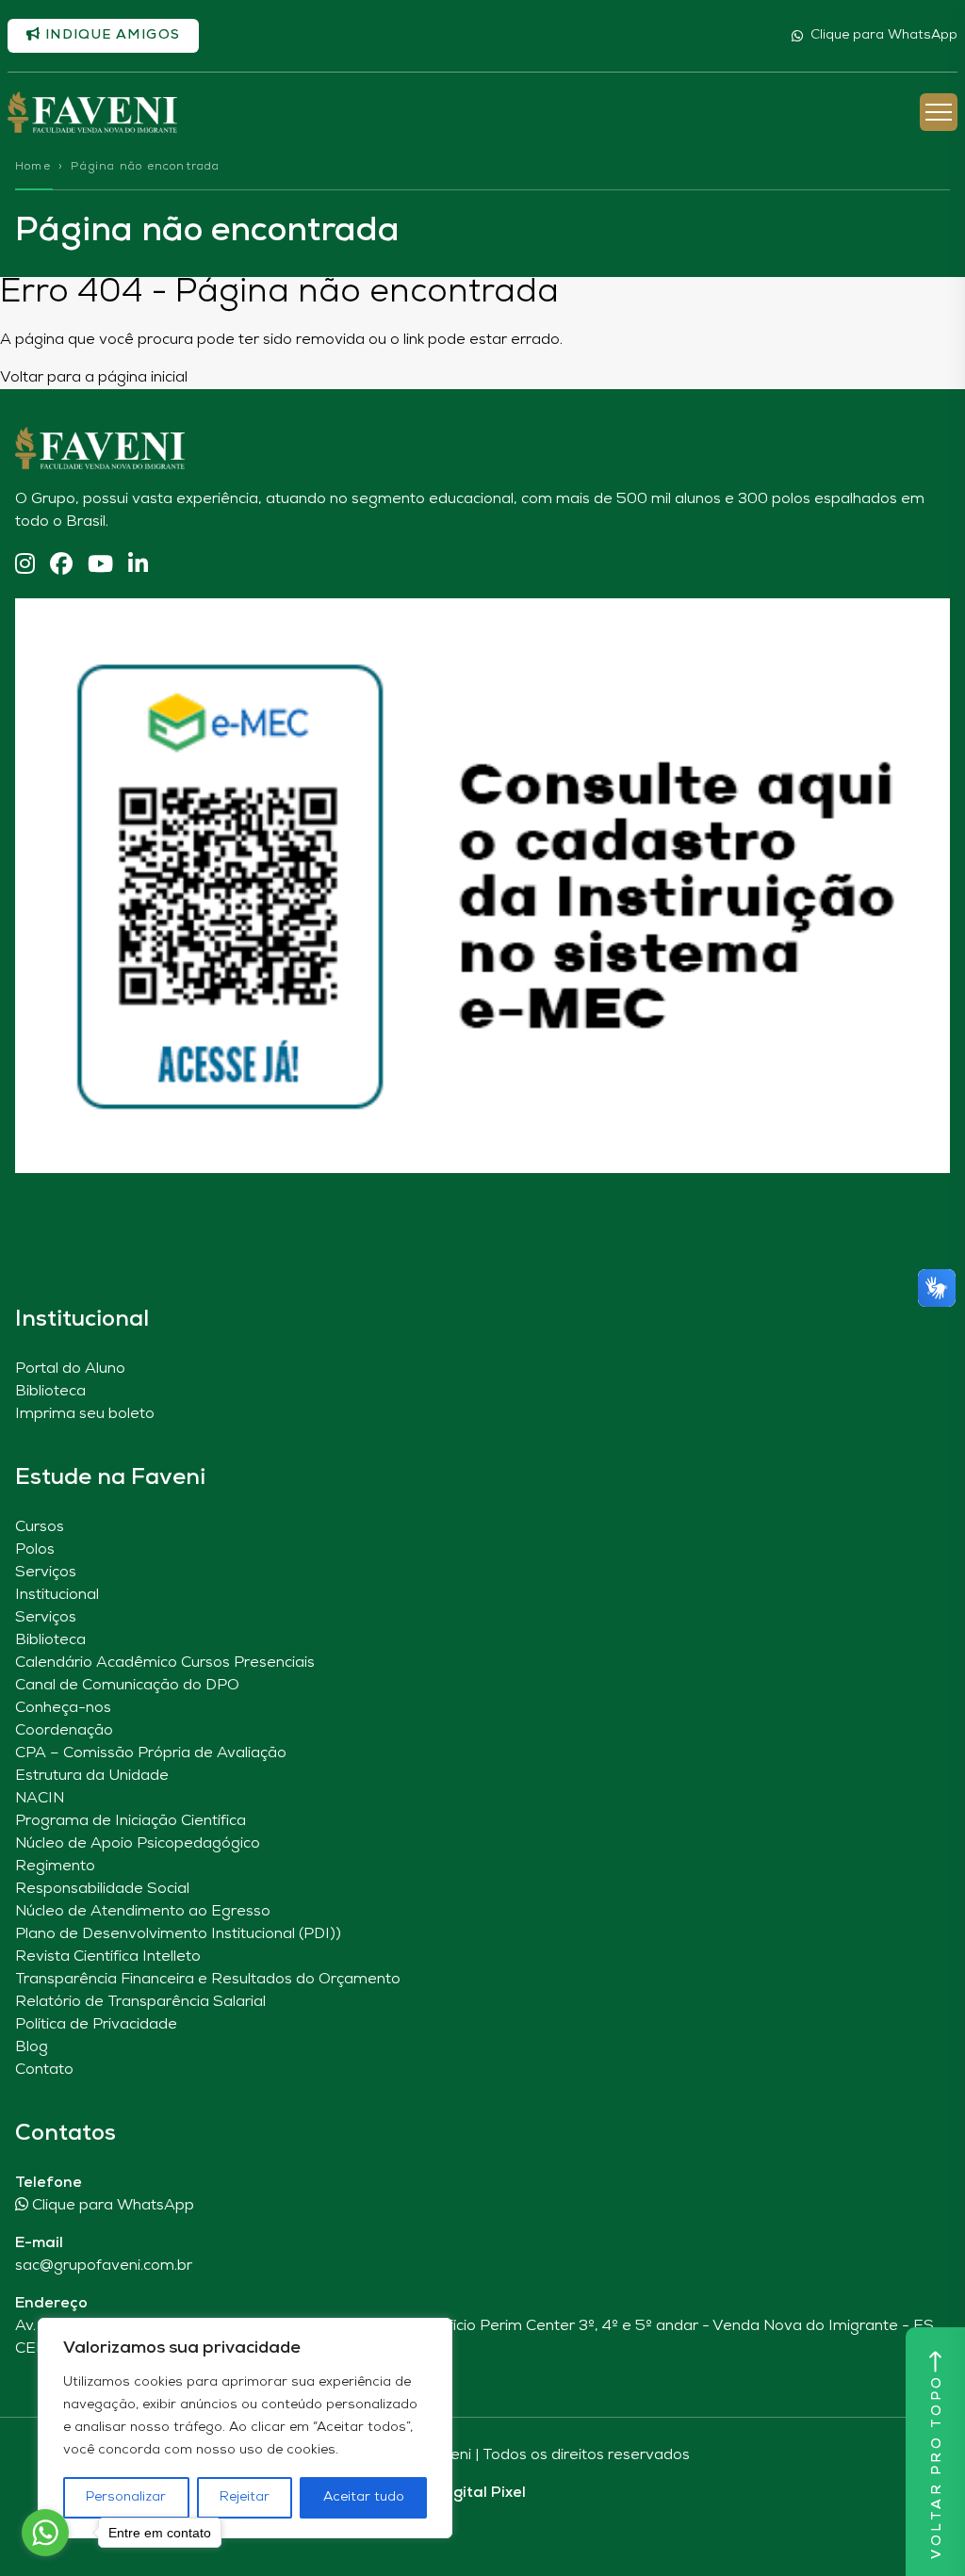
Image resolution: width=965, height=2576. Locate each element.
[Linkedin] (138, 566)
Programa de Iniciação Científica (131, 1821)
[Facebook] (61, 566)
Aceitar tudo (364, 2497)
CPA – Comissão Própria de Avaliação (151, 1753)
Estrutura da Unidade (92, 1776)
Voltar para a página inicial (94, 378)
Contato (44, 2070)
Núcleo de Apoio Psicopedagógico (138, 1844)
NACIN (40, 1799)
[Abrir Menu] (939, 112)
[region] (245, 2428)
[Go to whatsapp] (45, 2533)
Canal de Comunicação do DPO (127, 1686)
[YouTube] (100, 566)
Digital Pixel (482, 2493)
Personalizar (126, 2497)
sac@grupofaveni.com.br (104, 2266)
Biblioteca (50, 1392)
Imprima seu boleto (85, 1414)
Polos (35, 1550)
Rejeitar (245, 2497)
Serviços (46, 1573)
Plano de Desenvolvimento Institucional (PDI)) (178, 1934)
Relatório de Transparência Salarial (140, 2002)
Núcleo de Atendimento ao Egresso (143, 1912)
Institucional (57, 1595)
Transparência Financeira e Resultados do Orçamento (208, 1980)
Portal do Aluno (70, 1369)
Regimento (55, 1867)
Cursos (40, 1527)
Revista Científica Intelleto (108, 1957)
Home (33, 167)
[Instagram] (25, 566)
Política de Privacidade (96, 2025)
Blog (32, 2047)
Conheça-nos (63, 1708)
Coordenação (64, 1731)
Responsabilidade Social (102, 1889)
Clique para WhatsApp (884, 35)
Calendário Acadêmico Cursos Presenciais (165, 1663)
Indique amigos (110, 35)
